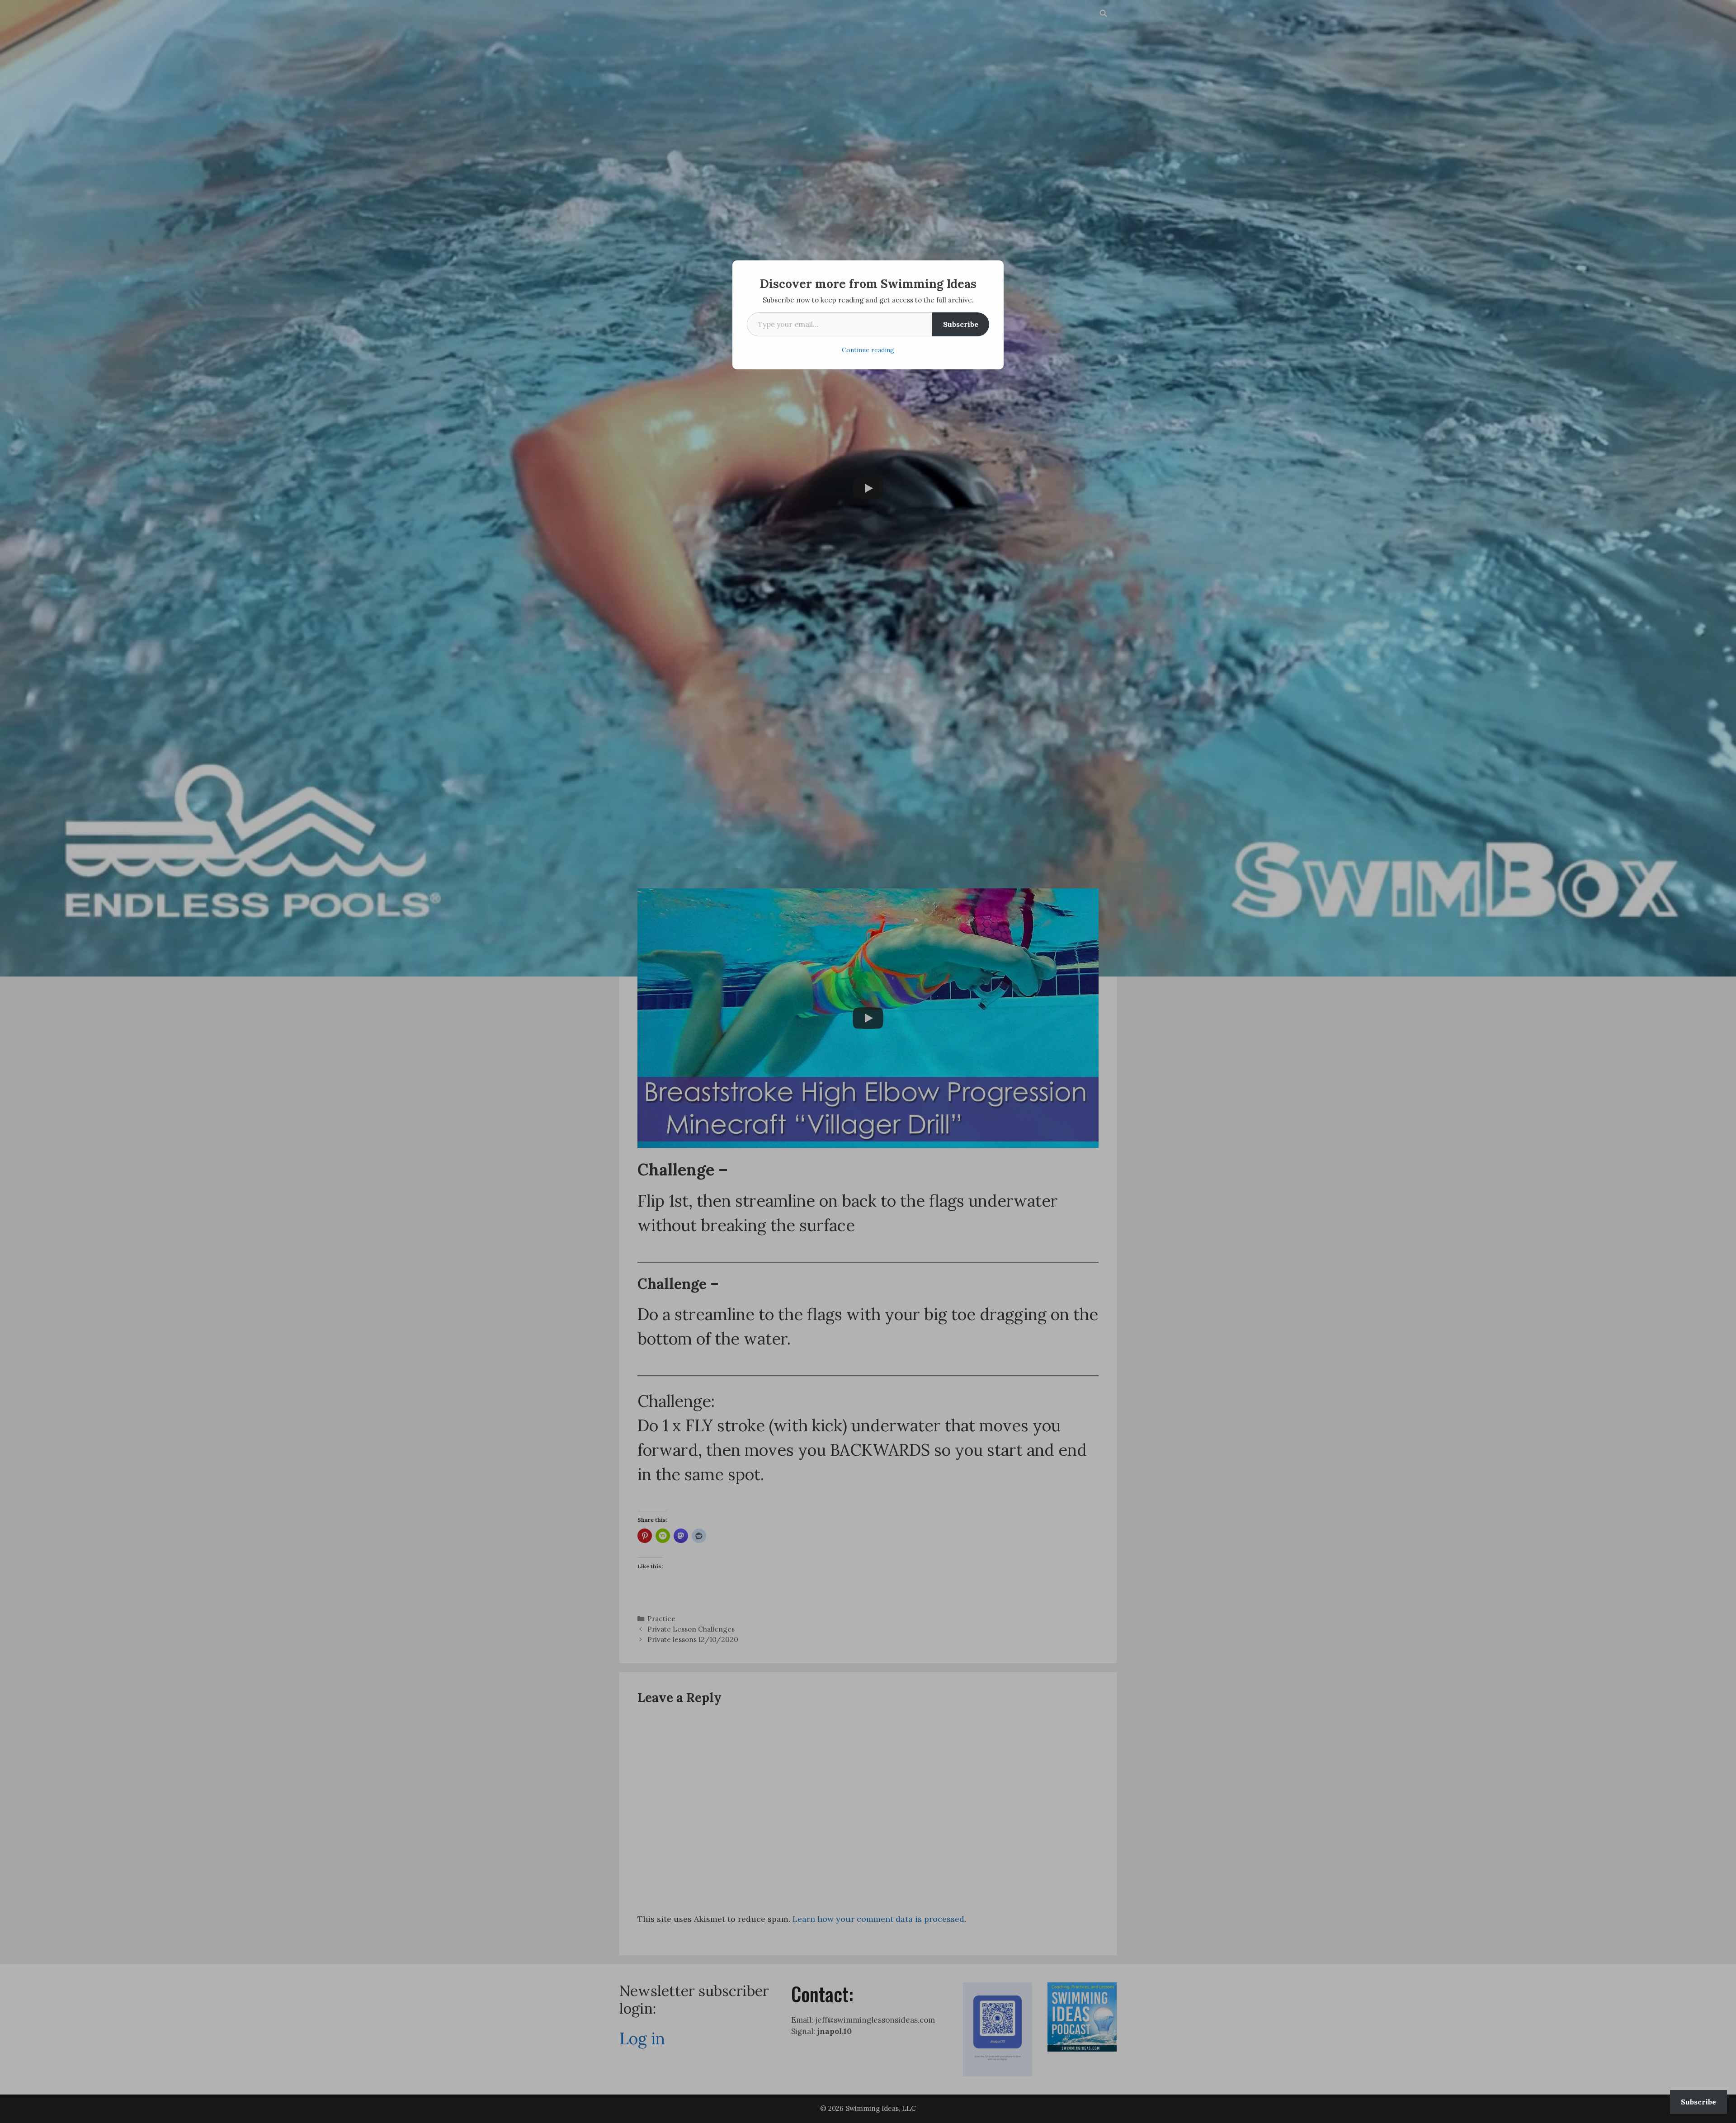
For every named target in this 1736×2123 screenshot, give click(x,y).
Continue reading (868, 350)
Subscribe (961, 324)
